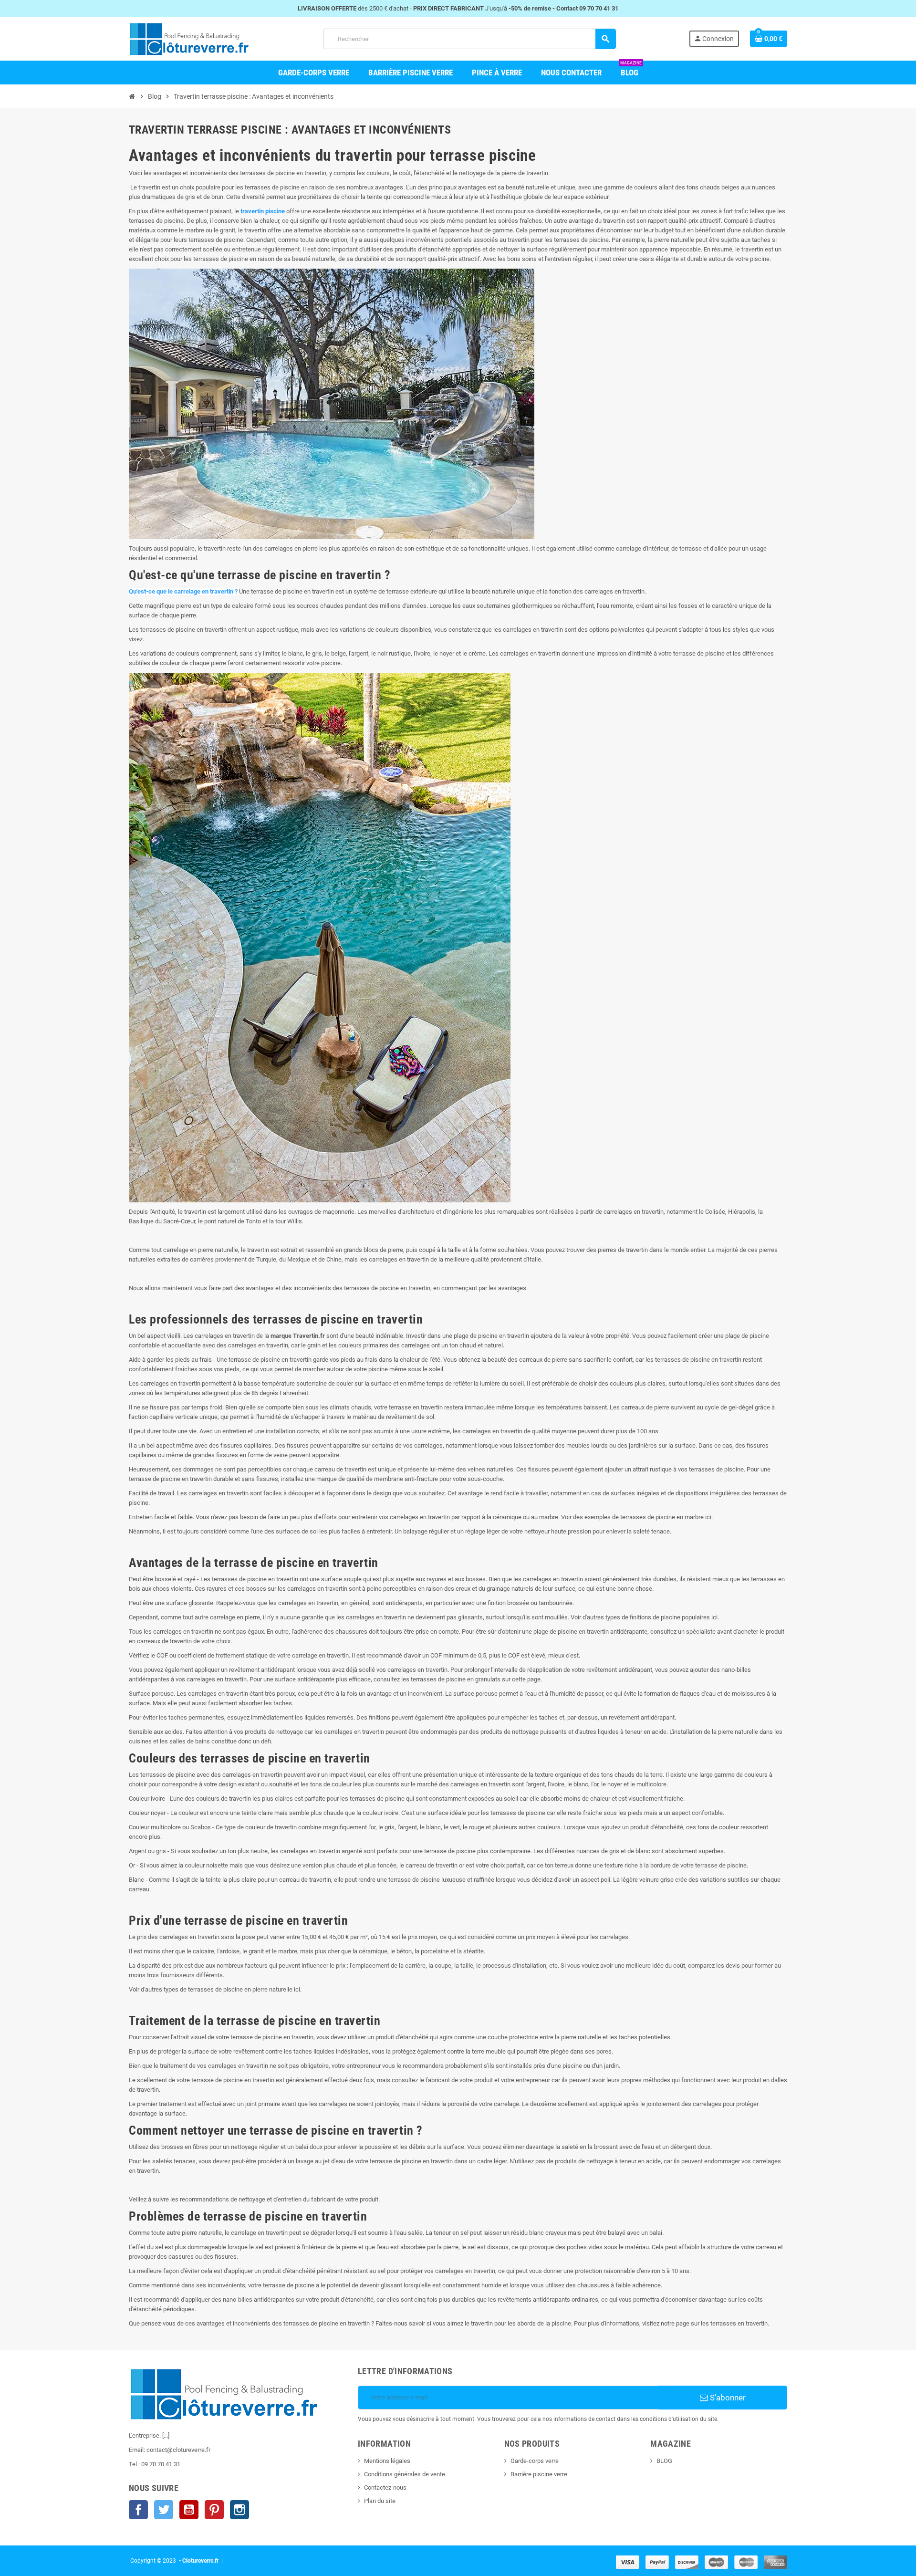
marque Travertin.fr (298, 1336)
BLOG (664, 2461)
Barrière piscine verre (539, 2474)
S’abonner (727, 2398)
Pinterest (214, 2510)
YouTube (189, 2510)
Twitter (164, 2510)
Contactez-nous (385, 2487)
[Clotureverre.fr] (189, 38)
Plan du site (380, 2501)
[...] (166, 2435)
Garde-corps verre (535, 2461)
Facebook (138, 2510)
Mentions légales (387, 2461)
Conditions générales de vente (405, 2474)
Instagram (239, 2510)
